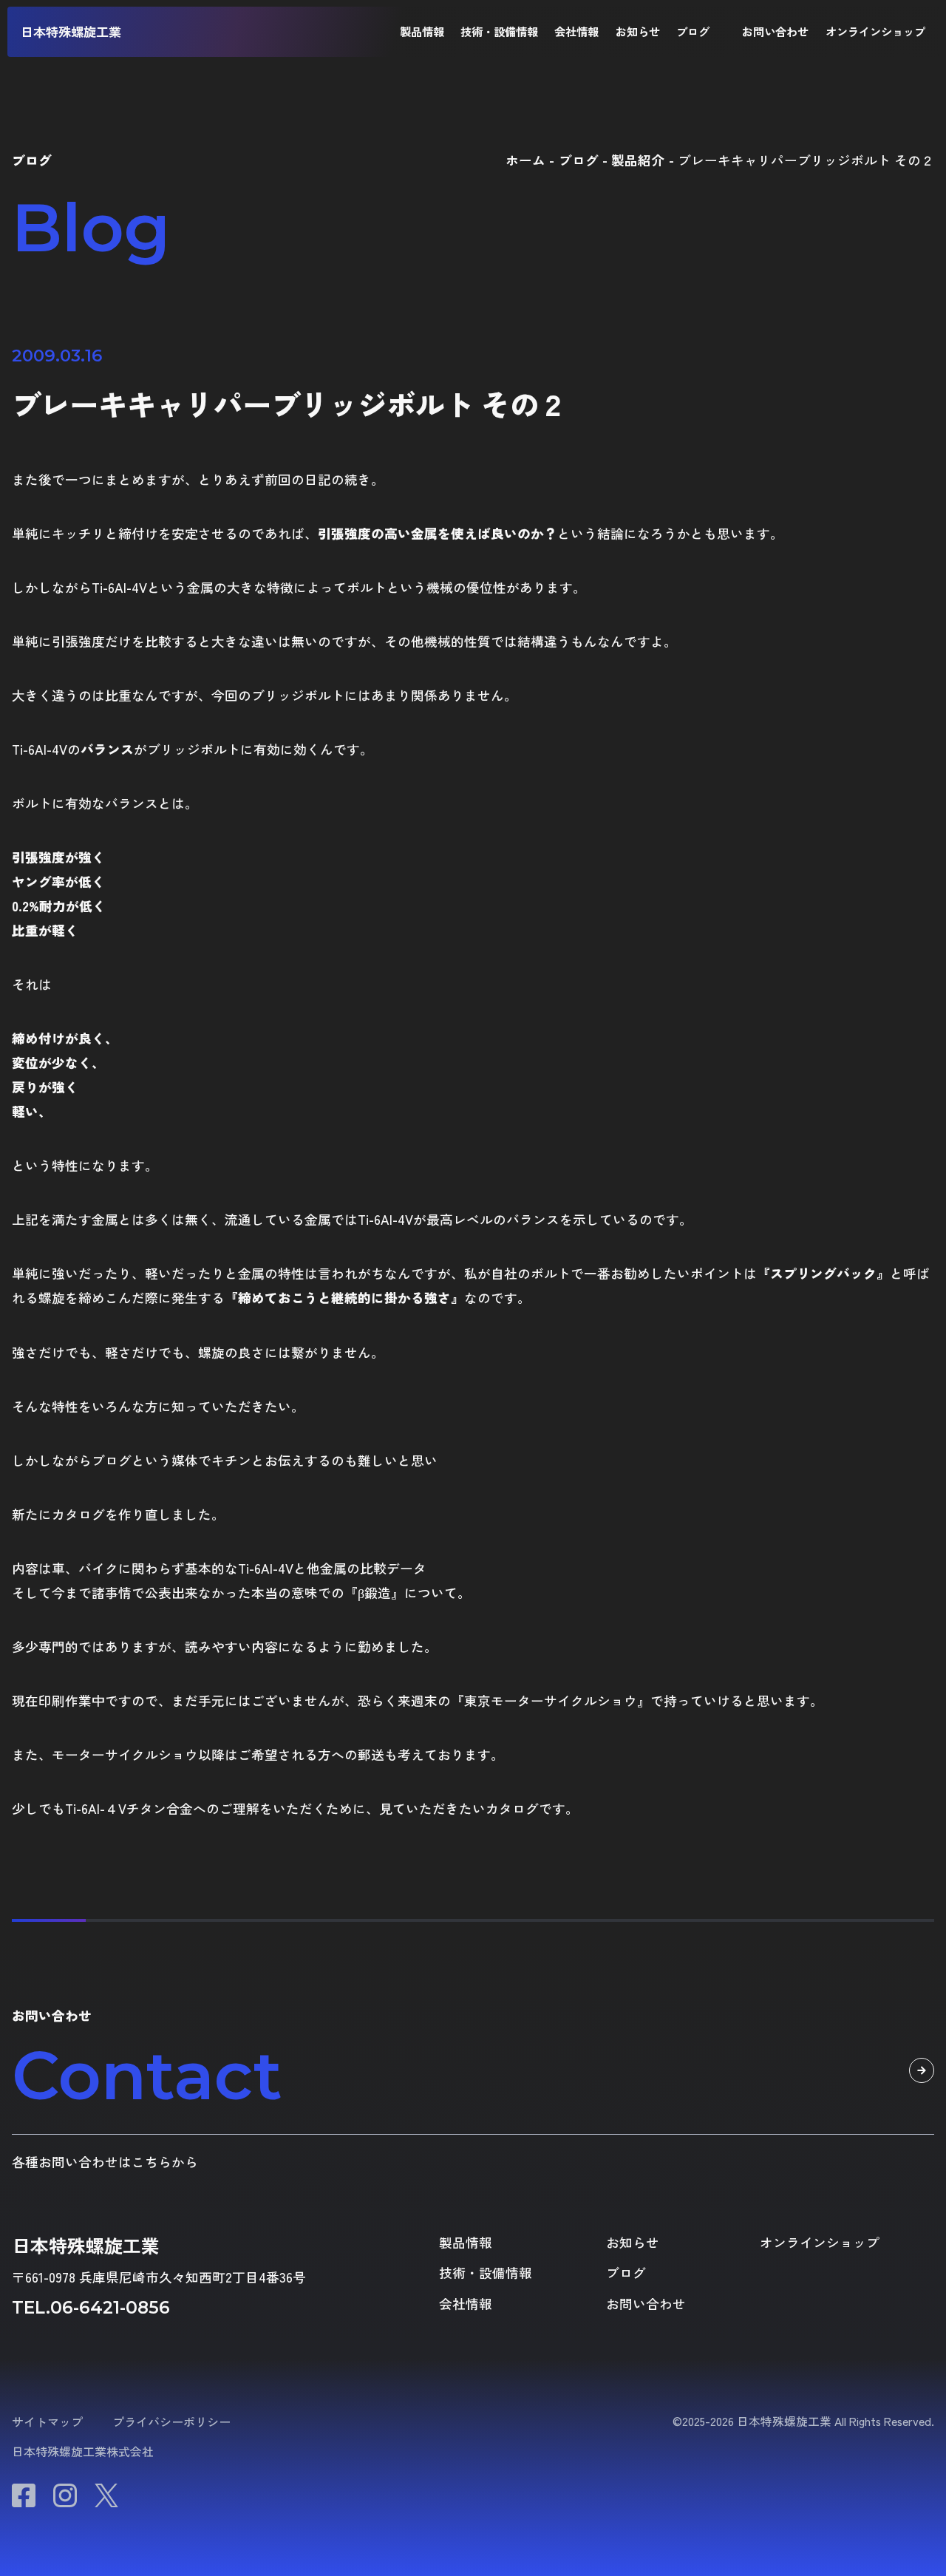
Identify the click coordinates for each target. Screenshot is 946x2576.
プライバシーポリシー (171, 2422)
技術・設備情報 (499, 31)
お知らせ (638, 31)
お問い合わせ (775, 31)
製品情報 (422, 31)
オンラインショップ (875, 31)
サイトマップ (47, 2422)
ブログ (693, 31)
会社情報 (576, 31)
